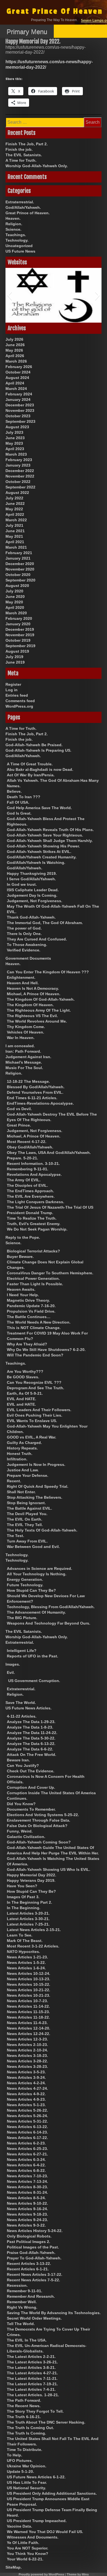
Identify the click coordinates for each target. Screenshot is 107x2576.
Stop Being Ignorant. (26, 1503)
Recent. (14, 1481)
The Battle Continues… (29, 1317)
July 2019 (14, 657)
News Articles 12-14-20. (29, 2028)
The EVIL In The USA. (27, 2340)
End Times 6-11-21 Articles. (32, 1098)
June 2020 (15, 597)
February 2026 (19, 367)
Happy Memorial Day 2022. (32, 1875)
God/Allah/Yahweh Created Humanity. (42, 857)
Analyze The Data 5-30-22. (31, 1738)
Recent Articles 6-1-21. (28, 2269)
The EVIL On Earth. (25, 1519)
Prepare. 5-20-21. (22, 1158)
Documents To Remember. (31, 1809)
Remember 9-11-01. (25, 2291)
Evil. (11, 1672)
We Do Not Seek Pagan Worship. (37, 1229)
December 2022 (20, 471)
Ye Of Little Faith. (23, 2543)
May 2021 (14, 536)
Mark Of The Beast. (25, 1941)
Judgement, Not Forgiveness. (35, 901)
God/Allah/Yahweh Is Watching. (36, 862)
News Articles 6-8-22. (26, 2170)
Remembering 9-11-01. (28, 1169)
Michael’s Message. (24, 1062)
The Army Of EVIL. (24, 1180)
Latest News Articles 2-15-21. (34, 1930)
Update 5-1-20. (20, 2471)
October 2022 (18, 482)
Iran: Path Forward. (23, 1051)
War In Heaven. (21, 1038)
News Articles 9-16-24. (27, 2209)
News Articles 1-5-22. (26, 1963)
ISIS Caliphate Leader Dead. (33, 890)
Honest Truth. (20, 1454)
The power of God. (24, 928)
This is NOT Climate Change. (34, 1328)
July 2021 (14, 525)
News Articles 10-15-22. (29, 1984)
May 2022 (14, 509)
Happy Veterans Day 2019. (31, 1880)
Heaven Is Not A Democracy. (33, 988)
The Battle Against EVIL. (29, 1508)
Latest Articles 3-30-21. (28, 1919)
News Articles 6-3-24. (26, 2160)
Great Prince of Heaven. (28, 213)
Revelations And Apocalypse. (34, 1174)
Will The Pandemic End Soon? (35, 1355)
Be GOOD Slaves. (23, 1377)
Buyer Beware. (20, 1257)
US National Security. (26, 2488)
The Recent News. (24, 2406)
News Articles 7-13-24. (27, 2181)
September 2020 (20, 580)
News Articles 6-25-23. (27, 2149)
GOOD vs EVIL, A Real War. (32, 1437)
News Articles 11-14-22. (28, 2006)
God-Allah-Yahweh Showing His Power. (43, 846)
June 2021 (15, 531)
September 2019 (20, 646)
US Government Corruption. (34, 1681)
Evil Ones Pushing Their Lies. (35, 1415)
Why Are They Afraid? (27, 1344)
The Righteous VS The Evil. (32, 1016)
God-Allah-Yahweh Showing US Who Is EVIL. (49, 1869)
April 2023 (15, 449)
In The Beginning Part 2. (29, 1902)
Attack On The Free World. (32, 1755)
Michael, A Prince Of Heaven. (34, 994)
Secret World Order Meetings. (34, 2318)
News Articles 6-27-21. (27, 2154)
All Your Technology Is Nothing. (37, 1574)
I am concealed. (20, 1046)
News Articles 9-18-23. (27, 2214)
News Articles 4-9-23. (26, 2099)
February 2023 (19, 460)
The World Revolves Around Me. (37, 1021)
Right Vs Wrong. (22, 2307)
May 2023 (14, 443)
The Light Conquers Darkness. (36, 1202)
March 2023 (16, 454)
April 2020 (15, 607)
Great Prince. (19, 1125)
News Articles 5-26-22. (27, 2110)
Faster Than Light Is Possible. (35, 1284)
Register (13, 684)
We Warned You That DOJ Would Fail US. (45, 2532)
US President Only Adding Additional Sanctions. (52, 2493)
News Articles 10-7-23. (27, 2001)
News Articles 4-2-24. (26, 2083)
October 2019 (18, 640)
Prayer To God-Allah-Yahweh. (34, 2258)
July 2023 (14, 432)
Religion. (14, 224)
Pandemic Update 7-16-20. (31, 1306)
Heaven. (13, 218)
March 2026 (16, 361)
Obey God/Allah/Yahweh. (30, 1147)
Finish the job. (19, 149)
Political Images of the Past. (33, 2247)
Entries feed (17, 695)
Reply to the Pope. (23, 1237)
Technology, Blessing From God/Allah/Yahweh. (51, 1607)
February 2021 (19, 553)
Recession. (17, 2285)
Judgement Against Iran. (28, 1057)
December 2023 (20, 405)
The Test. (16, 1536)
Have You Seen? (22, 1886)
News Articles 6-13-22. (27, 2127)
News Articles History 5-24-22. (35, 2231)
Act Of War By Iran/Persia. (31, 775)
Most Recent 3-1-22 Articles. (33, 1946)
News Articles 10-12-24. (29, 1973)
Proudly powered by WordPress (41, 2574)
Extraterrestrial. (20, 202)
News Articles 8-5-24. (26, 2198)
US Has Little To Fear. (27, 2482)
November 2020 (20, 569)
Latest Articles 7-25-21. (28, 1924)
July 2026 (14, 339)
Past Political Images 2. (29, 2242)
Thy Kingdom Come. (26, 1027)
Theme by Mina (78, 2574)
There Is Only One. (24, 934)
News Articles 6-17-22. (27, 2138)
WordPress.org (19, 706)
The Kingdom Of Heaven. (30, 1005)
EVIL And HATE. (22, 1399)
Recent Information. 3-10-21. (33, 1163)
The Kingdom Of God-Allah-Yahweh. (41, 999)
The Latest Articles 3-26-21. (32, 2362)
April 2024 (15, 383)
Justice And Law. (23, 1470)
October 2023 (18, 416)
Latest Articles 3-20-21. (28, 1913)
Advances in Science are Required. (40, 1568)
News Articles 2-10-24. (27, 2050)
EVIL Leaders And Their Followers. (39, 1410)
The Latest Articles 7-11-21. (32, 2378)
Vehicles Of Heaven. (26, 1032)
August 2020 (17, 586)
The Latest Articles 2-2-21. (31, 2357)
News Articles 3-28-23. (27, 2066)
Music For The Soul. (24, 1068)
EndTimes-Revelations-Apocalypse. (40, 1103)
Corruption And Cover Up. (31, 1787)
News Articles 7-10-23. (27, 2176)
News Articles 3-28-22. (27, 2061)
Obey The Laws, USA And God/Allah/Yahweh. (49, 1153)
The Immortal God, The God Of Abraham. (45, 923)
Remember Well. (22, 2302)
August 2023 (17, 427)
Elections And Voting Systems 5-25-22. (43, 1815)
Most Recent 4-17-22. (27, 1142)
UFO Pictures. (20, 2461)
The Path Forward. (24, 2400)
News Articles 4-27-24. (27, 2088)
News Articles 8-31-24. (27, 2192)
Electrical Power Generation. (33, 1278)
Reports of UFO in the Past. (33, 1656)
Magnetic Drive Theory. (28, 1300)
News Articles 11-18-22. (28, 2017)
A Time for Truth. (21, 160)
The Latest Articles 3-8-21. (31, 2367)
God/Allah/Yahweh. (23, 207)
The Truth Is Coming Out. (30, 2428)
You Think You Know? (28, 2554)
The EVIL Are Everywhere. (31, 1196)
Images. (13, 1664)
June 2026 (15, 345)
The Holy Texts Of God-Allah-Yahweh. (42, 1530)
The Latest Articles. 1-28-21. (33, 2395)
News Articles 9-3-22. (26, 2225)
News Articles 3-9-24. (26, 2077)
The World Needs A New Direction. (39, 1322)
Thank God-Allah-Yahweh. (31, 917)
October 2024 (18, 372)
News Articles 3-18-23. (27, 2056)
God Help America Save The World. (39, 808)
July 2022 (14, 498)
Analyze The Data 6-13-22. (31, 1744)
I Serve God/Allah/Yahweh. (31, 879)
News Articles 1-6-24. (26, 1968)
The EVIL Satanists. (24, 155)
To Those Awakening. (27, 945)
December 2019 (20, 629)
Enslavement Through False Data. (39, 1820)
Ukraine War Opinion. (27, 2466)
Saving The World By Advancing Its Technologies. (54, 2313)
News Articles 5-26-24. (27, 2116)
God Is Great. (19, 813)
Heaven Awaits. (21, 1289)
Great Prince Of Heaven (55, 11)
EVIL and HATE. (21, 1404)
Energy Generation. (25, 1579)
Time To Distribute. (25, 2450)
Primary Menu (27, 32)
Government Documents (28, 958)
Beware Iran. (18, 1760)
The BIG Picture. (22, 1618)
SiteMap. (14, 2567)
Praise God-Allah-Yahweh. (31, 2253)
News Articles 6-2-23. (26, 2143)
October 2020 (18, 575)
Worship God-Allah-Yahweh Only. (37, 166)
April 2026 (15, 356)
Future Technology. (25, 1585)
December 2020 (20, 564)
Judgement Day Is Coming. (32, 895)
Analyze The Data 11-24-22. (32, 1733)
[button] (9, 295)
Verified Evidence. (24, 950)
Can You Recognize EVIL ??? (34, 1382)
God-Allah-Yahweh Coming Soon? (39, 1842)
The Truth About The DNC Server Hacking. (46, 2422)
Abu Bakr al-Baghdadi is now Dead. (40, 769)
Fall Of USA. (18, 802)
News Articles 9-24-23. (27, 2220)
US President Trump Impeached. (37, 2521)
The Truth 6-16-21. (24, 2417)
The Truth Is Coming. (26, 2433)
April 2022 (15, 514)
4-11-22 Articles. (22, 1716)
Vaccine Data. (19, 2526)
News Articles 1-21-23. (27, 1957)
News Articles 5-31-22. (27, 2121)
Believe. (14, 791)
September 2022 (20, 487)
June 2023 (15, 438)
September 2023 (20, 421)
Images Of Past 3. (23, 1897)
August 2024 (17, 378)
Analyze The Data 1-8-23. (30, 1727)
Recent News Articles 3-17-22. (35, 2274)
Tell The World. (21, 2324)
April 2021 (15, 542)
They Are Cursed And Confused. (37, 939)
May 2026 (14, 350)
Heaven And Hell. (23, 983)
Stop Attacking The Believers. (35, 1497)
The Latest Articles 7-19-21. (32, 2384)
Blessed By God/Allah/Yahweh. (36, 1087)
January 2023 (18, 465)
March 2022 (16, 520)
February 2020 (19, 618)
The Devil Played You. (27, 1514)
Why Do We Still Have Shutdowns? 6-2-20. (46, 1350)
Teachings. (16, 235)
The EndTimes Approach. (30, 1191)
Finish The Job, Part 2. (27, 144)
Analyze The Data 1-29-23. (31, 1722)
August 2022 (17, 493)
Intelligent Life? (22, 1651)
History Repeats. (22, 1448)
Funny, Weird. (20, 1831)
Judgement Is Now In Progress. (36, 1464)
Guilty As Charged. (24, 1443)
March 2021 (16, 547)
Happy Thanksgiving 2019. (32, 873)
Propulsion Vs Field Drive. (31, 1311)
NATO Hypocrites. (23, 1952)
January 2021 (18, 558)
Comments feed (20, 701)
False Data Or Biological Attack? (37, 1826)
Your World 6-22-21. (25, 2559)
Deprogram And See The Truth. (36, 1388)
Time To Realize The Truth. (32, 1218)
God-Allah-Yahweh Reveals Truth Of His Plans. (50, 830)
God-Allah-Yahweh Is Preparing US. (38, 750)
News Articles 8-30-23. (27, 2187)
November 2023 (20, 410)
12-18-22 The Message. (28, 1081)
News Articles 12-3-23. (27, 2039)
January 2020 (18, 624)
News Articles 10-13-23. (29, 1979)
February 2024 (19, 394)
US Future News (20, 251)
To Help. (15, 2455)
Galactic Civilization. (26, 1837)
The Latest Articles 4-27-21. (32, 2373)
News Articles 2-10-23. (27, 2045)
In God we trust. (22, 884)
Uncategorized (19, 246)
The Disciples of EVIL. (27, 1185)
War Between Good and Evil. (33, 1547)
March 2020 (16, 613)
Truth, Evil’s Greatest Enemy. (34, 1224)
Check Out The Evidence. (31, 1771)
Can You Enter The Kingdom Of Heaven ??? (48, 972)
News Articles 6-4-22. (26, 2165)
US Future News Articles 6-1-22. (36, 2477)
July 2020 (14, 591)
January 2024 (18, 400)
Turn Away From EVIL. (27, 1541)
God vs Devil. (19, 1109)
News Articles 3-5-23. (26, 2072)
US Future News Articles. (29, 1708)
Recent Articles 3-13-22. (29, 2264)
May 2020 (14, 602)
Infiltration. (17, 1459)
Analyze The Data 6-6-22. (30, 1749)
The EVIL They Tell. (25, 1525)
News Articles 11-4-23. (27, 2023)
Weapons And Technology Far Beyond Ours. (49, 1623)
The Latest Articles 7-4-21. (31, 2389)
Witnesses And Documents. (33, 2537)
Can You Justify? (23, 1765)
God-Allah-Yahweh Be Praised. (34, 745)
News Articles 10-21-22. (29, 1990)
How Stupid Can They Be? (31, 1590)
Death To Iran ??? (24, 797)
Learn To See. (20, 1935)
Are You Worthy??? (25, 1371)
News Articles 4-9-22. (26, 2094)
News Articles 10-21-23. (29, 1995)
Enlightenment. (21, 977)
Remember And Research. (31, 2296)
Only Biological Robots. (29, 2236)
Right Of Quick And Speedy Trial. (38, 1486)
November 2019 (20, 635)
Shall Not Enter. (21, 1492)
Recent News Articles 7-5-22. (33, 2280)
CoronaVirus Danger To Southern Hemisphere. (50, 1273)
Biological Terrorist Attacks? (33, 1251)
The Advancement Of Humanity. (36, 1612)
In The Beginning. (24, 1908)
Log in (12, 690)
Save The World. (21, 1703)
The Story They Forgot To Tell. (35, 2411)
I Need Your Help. (23, 1295)
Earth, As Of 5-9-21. (25, 1393)
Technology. (17, 240)
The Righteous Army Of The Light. (39, 1010)
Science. (13, 229)
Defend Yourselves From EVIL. (35, 1092)
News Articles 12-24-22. (29, 2034)
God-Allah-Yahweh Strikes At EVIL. (39, 852)
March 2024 (16, 389)
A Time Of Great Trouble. (30, 764)
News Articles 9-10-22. (27, 2203)
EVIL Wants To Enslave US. (32, 1421)
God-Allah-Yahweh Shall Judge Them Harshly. (50, 841)
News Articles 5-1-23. (26, 2105)
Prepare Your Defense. (28, 1475)
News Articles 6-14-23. (27, 2132)
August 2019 (17, 651)
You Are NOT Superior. (28, 2548)
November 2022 (20, 476)
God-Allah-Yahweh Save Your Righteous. (45, 835)
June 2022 (15, 503)
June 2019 (15, 662)
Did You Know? (21, 1804)
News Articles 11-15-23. (28, 2012)
